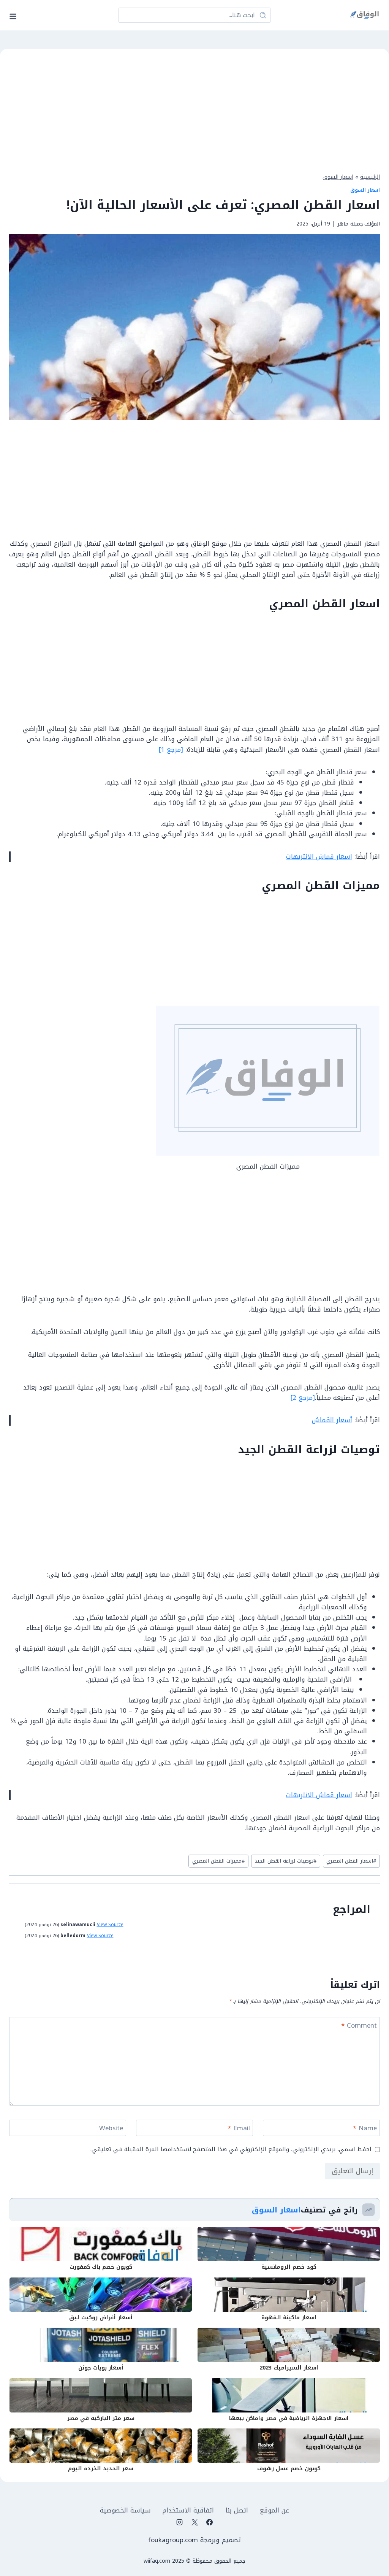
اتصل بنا (237, 2510)
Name (365, 2129)
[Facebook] (209, 2522)
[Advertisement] (194, 110)
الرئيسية (370, 177)
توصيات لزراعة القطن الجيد (286, 1861)
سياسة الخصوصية (125, 2510)
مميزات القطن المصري (219, 1861)
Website (111, 2129)
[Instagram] (180, 2522)
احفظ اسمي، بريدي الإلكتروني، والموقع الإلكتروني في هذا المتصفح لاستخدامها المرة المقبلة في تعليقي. (231, 2149)
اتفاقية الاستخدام (188, 2510)
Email (239, 2129)
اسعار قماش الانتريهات (319, 856)
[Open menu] (14, 15)
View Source (110, 1925)
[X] (194, 2522)
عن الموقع (274, 2510)
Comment (359, 2026)
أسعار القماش (332, 1420)
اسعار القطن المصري (351, 1861)
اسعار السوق (338, 177)
